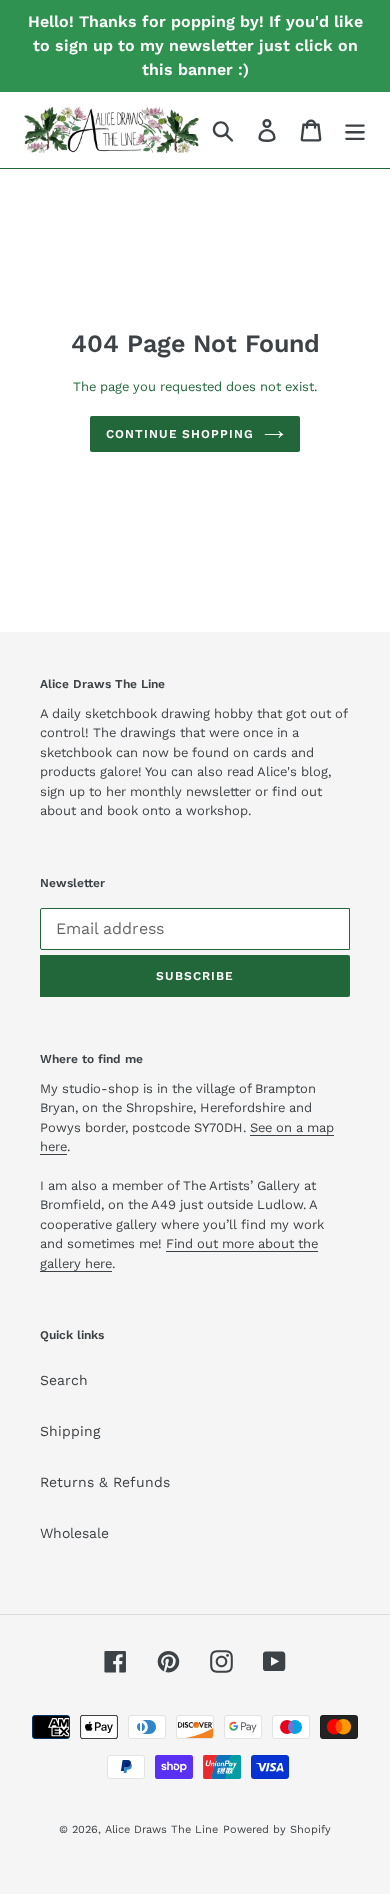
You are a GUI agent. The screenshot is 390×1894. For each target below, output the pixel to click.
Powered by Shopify (277, 1829)
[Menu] (355, 130)
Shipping (70, 1431)
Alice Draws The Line (161, 1829)
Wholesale (74, 1533)
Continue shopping (180, 434)
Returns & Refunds (105, 1482)
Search (64, 1380)
